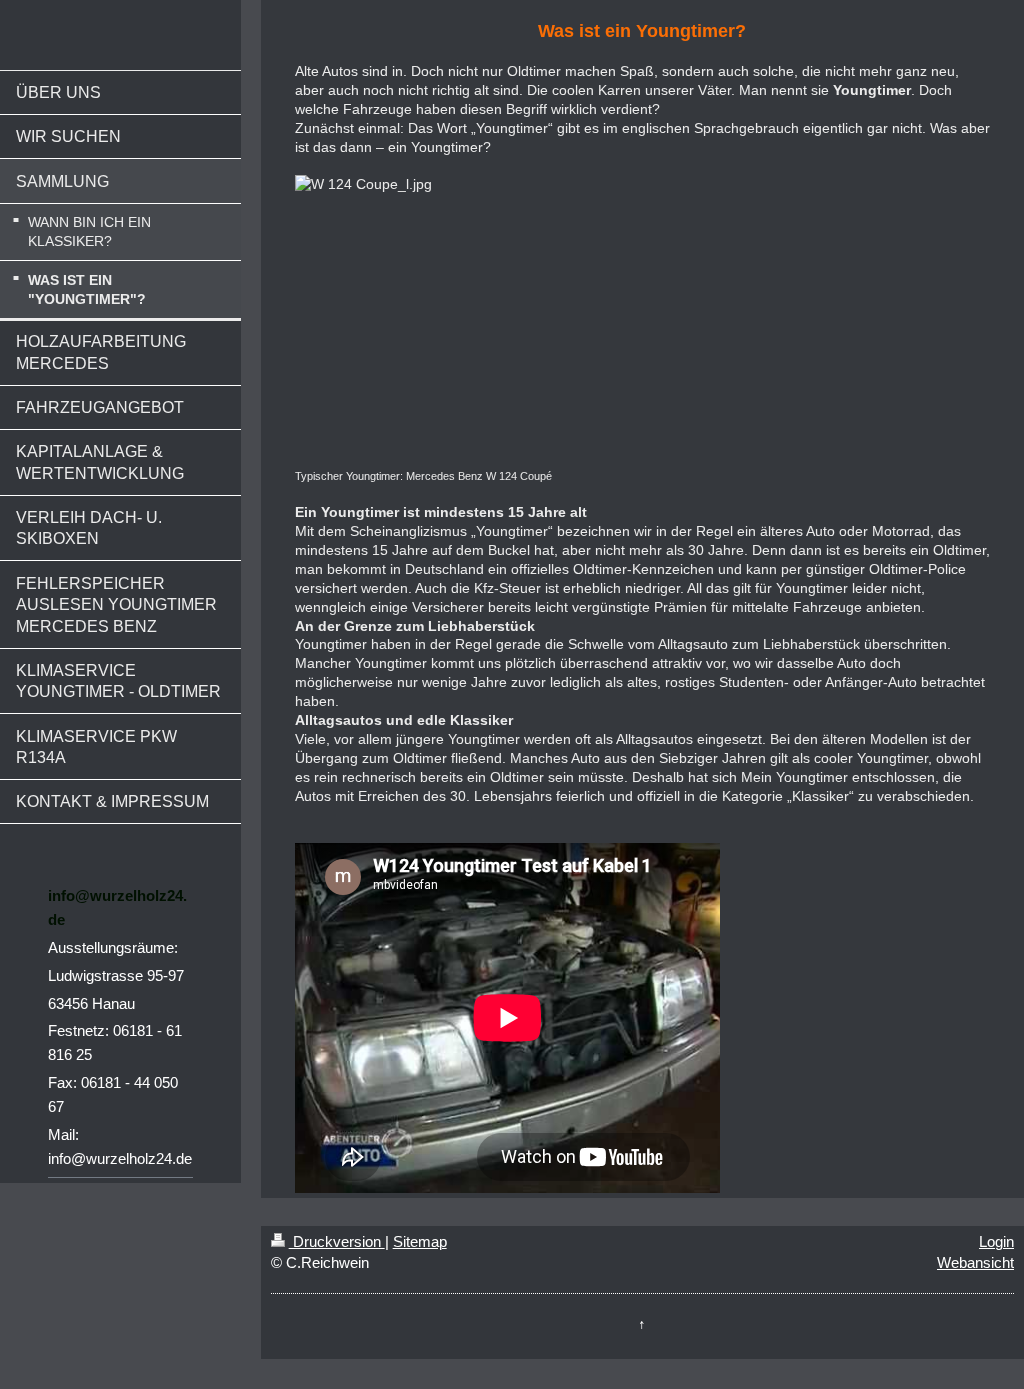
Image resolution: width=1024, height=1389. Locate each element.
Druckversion (337, 1241)
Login (996, 1241)
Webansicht (975, 1262)
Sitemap (420, 1241)
